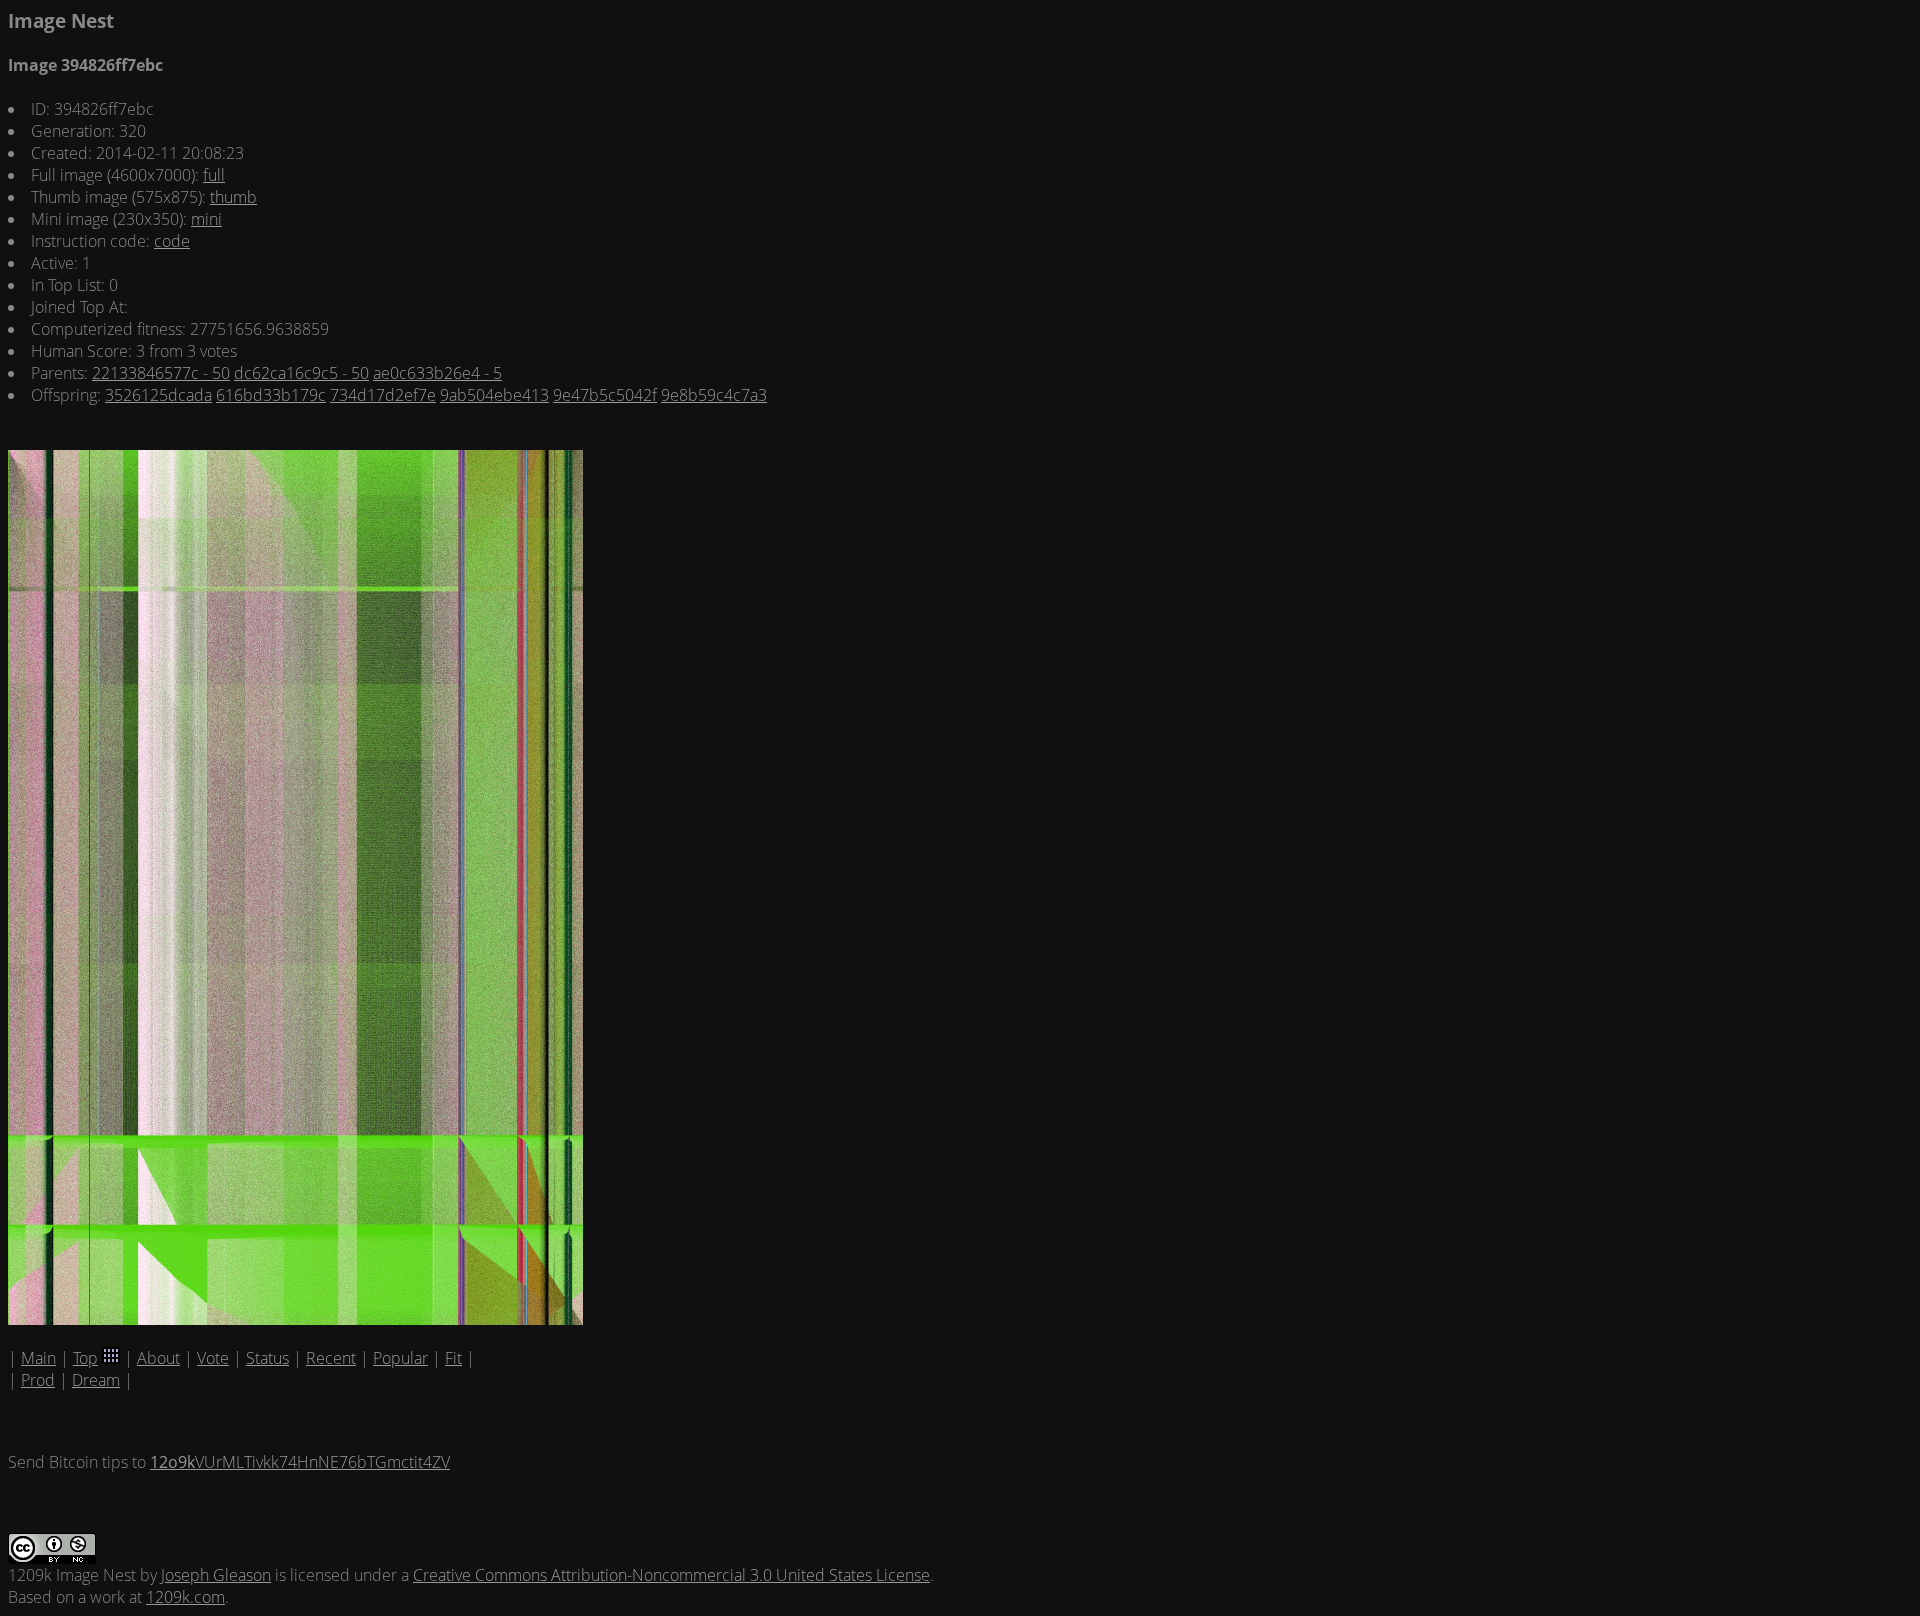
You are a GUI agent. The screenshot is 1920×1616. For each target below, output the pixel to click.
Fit (453, 1358)
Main (38, 1358)
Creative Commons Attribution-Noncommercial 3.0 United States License (671, 1575)
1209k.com (185, 1597)
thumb (233, 197)
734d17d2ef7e (383, 395)
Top (85, 1358)
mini (206, 219)
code (172, 241)
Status (267, 1358)
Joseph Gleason (216, 1575)
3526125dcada (158, 395)
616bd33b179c (271, 395)
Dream (96, 1380)
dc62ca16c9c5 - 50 (301, 373)
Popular (400, 1358)
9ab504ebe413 (494, 395)
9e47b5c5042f (605, 395)
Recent (331, 1358)
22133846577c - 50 (161, 373)
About (158, 1358)
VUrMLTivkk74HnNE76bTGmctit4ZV (300, 1462)
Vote (213, 1358)
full (214, 175)
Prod (38, 1380)
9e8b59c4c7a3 (714, 395)
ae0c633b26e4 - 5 (437, 373)
